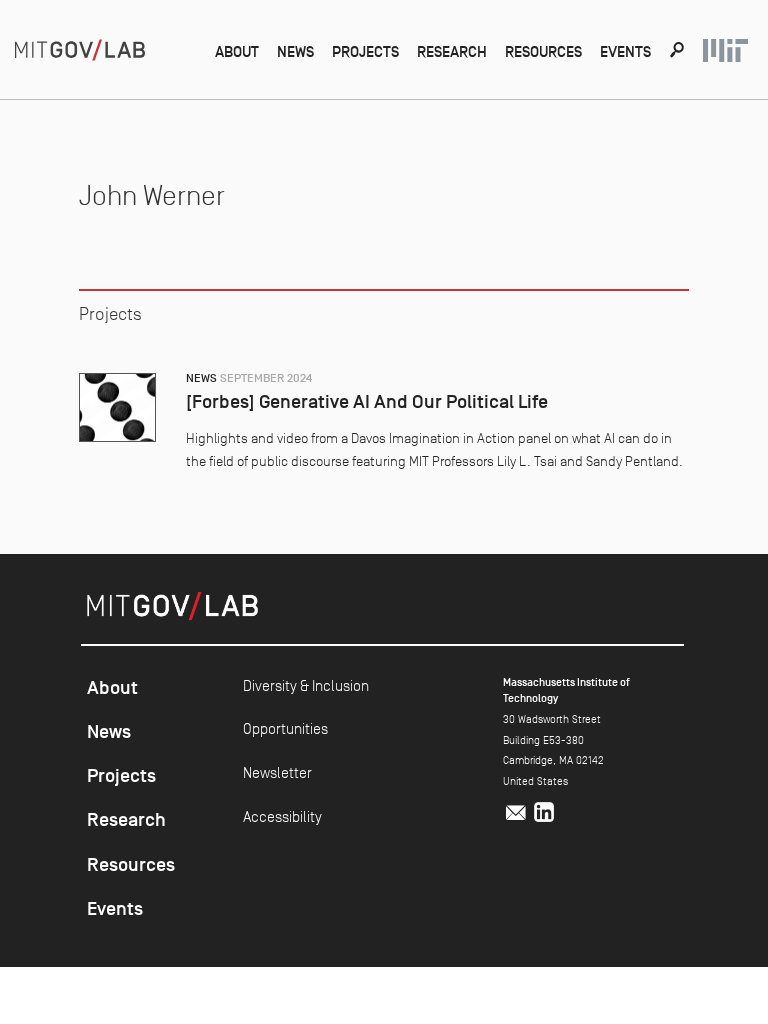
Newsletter (277, 772)
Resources (543, 51)
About (237, 51)
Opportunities (285, 728)
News (295, 51)
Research (452, 51)
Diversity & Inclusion (306, 685)
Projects (365, 51)
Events (625, 51)
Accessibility (282, 816)
